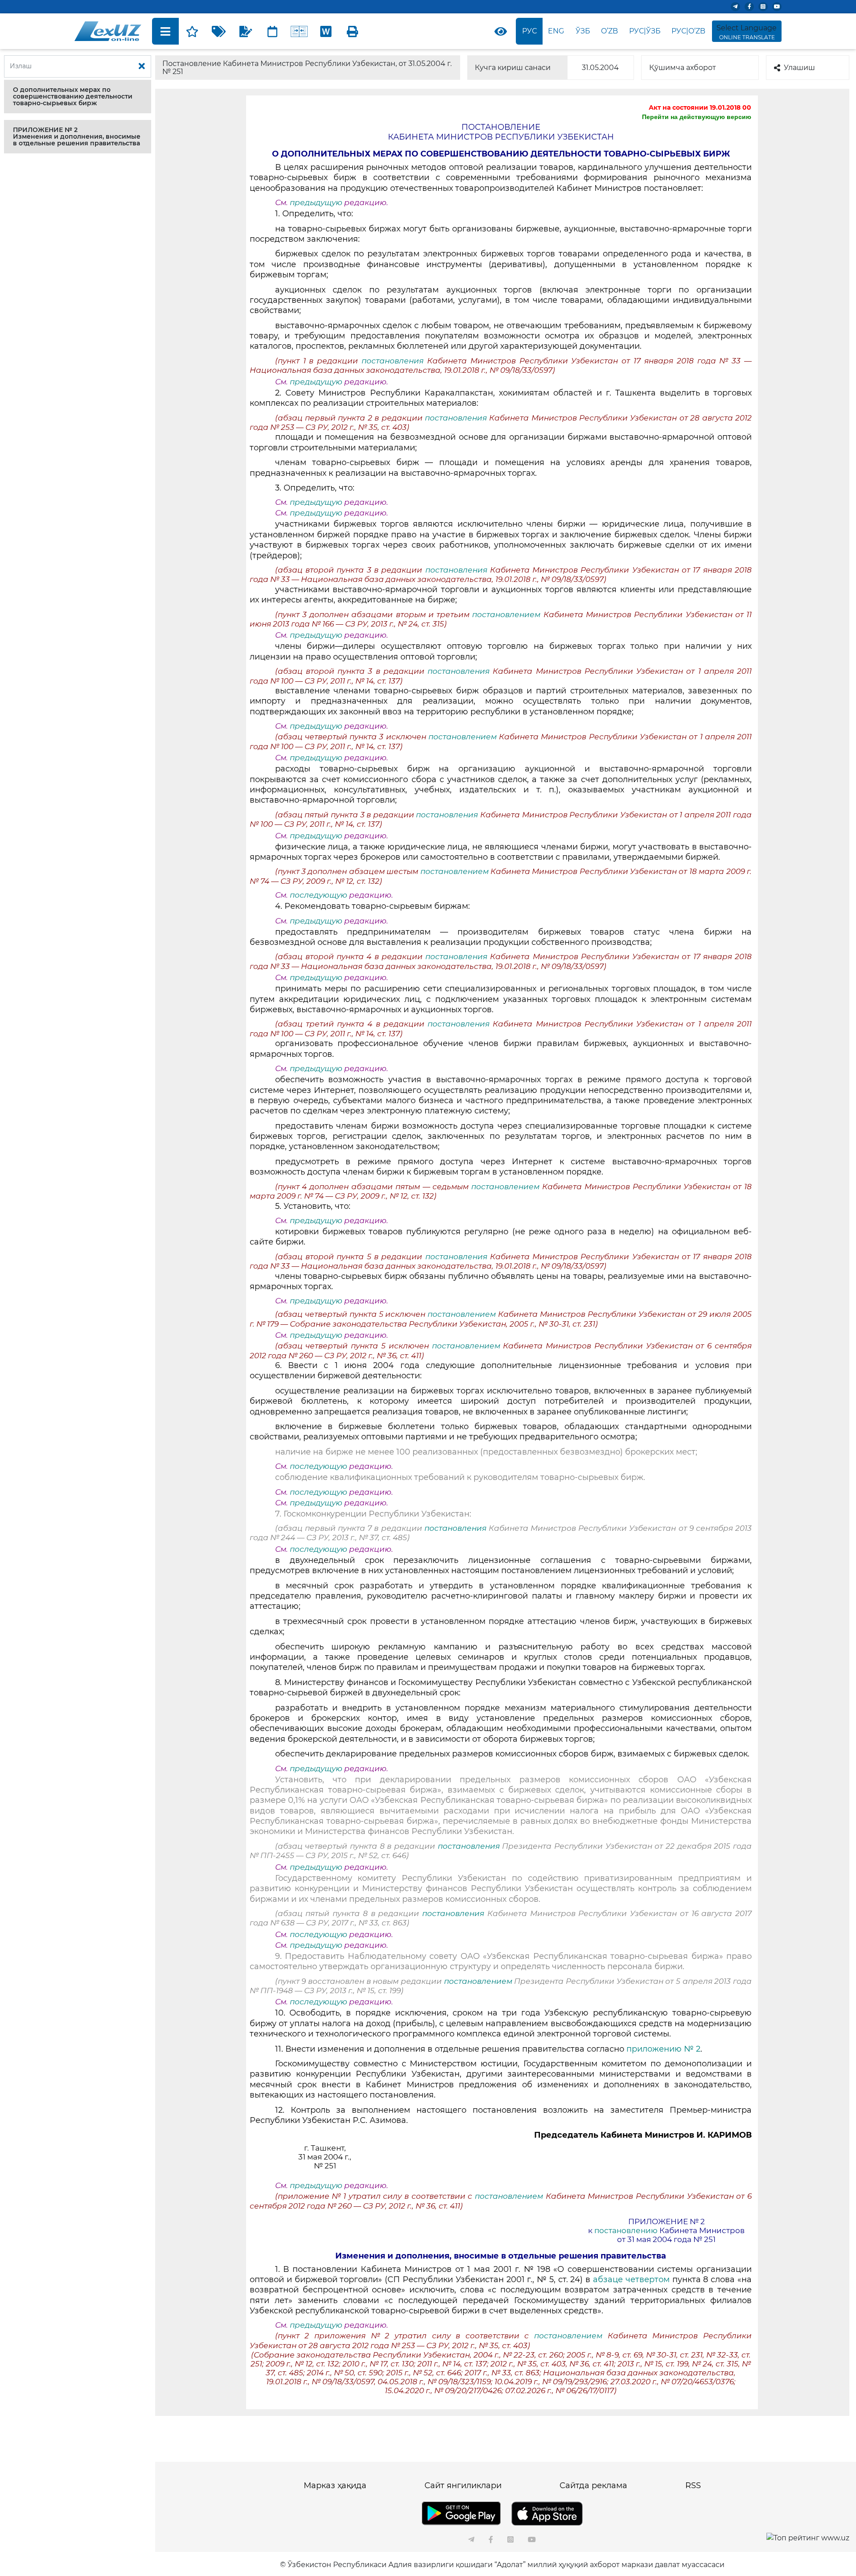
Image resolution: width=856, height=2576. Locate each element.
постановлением (508, 614)
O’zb (609, 31)
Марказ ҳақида (335, 2485)
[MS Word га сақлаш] (326, 31)
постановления (394, 361)
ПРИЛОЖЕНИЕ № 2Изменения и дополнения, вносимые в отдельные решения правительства (77, 136)
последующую (319, 895)
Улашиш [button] (799, 68)
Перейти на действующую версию (697, 117)
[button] (78, 97)
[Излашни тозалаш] (142, 66)
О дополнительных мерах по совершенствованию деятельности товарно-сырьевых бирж (73, 96)
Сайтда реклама (593, 2485)
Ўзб (583, 31)
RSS (693, 2485)
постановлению (626, 2230)
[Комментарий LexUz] (246, 31)
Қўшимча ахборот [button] (683, 68)
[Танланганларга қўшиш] (192, 31)
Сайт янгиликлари (463, 2485)
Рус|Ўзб (645, 31)
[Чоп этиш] (353, 31)
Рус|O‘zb (688, 31)
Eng (556, 31)
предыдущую (316, 202)
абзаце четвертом (630, 2279)
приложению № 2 (663, 2049)
